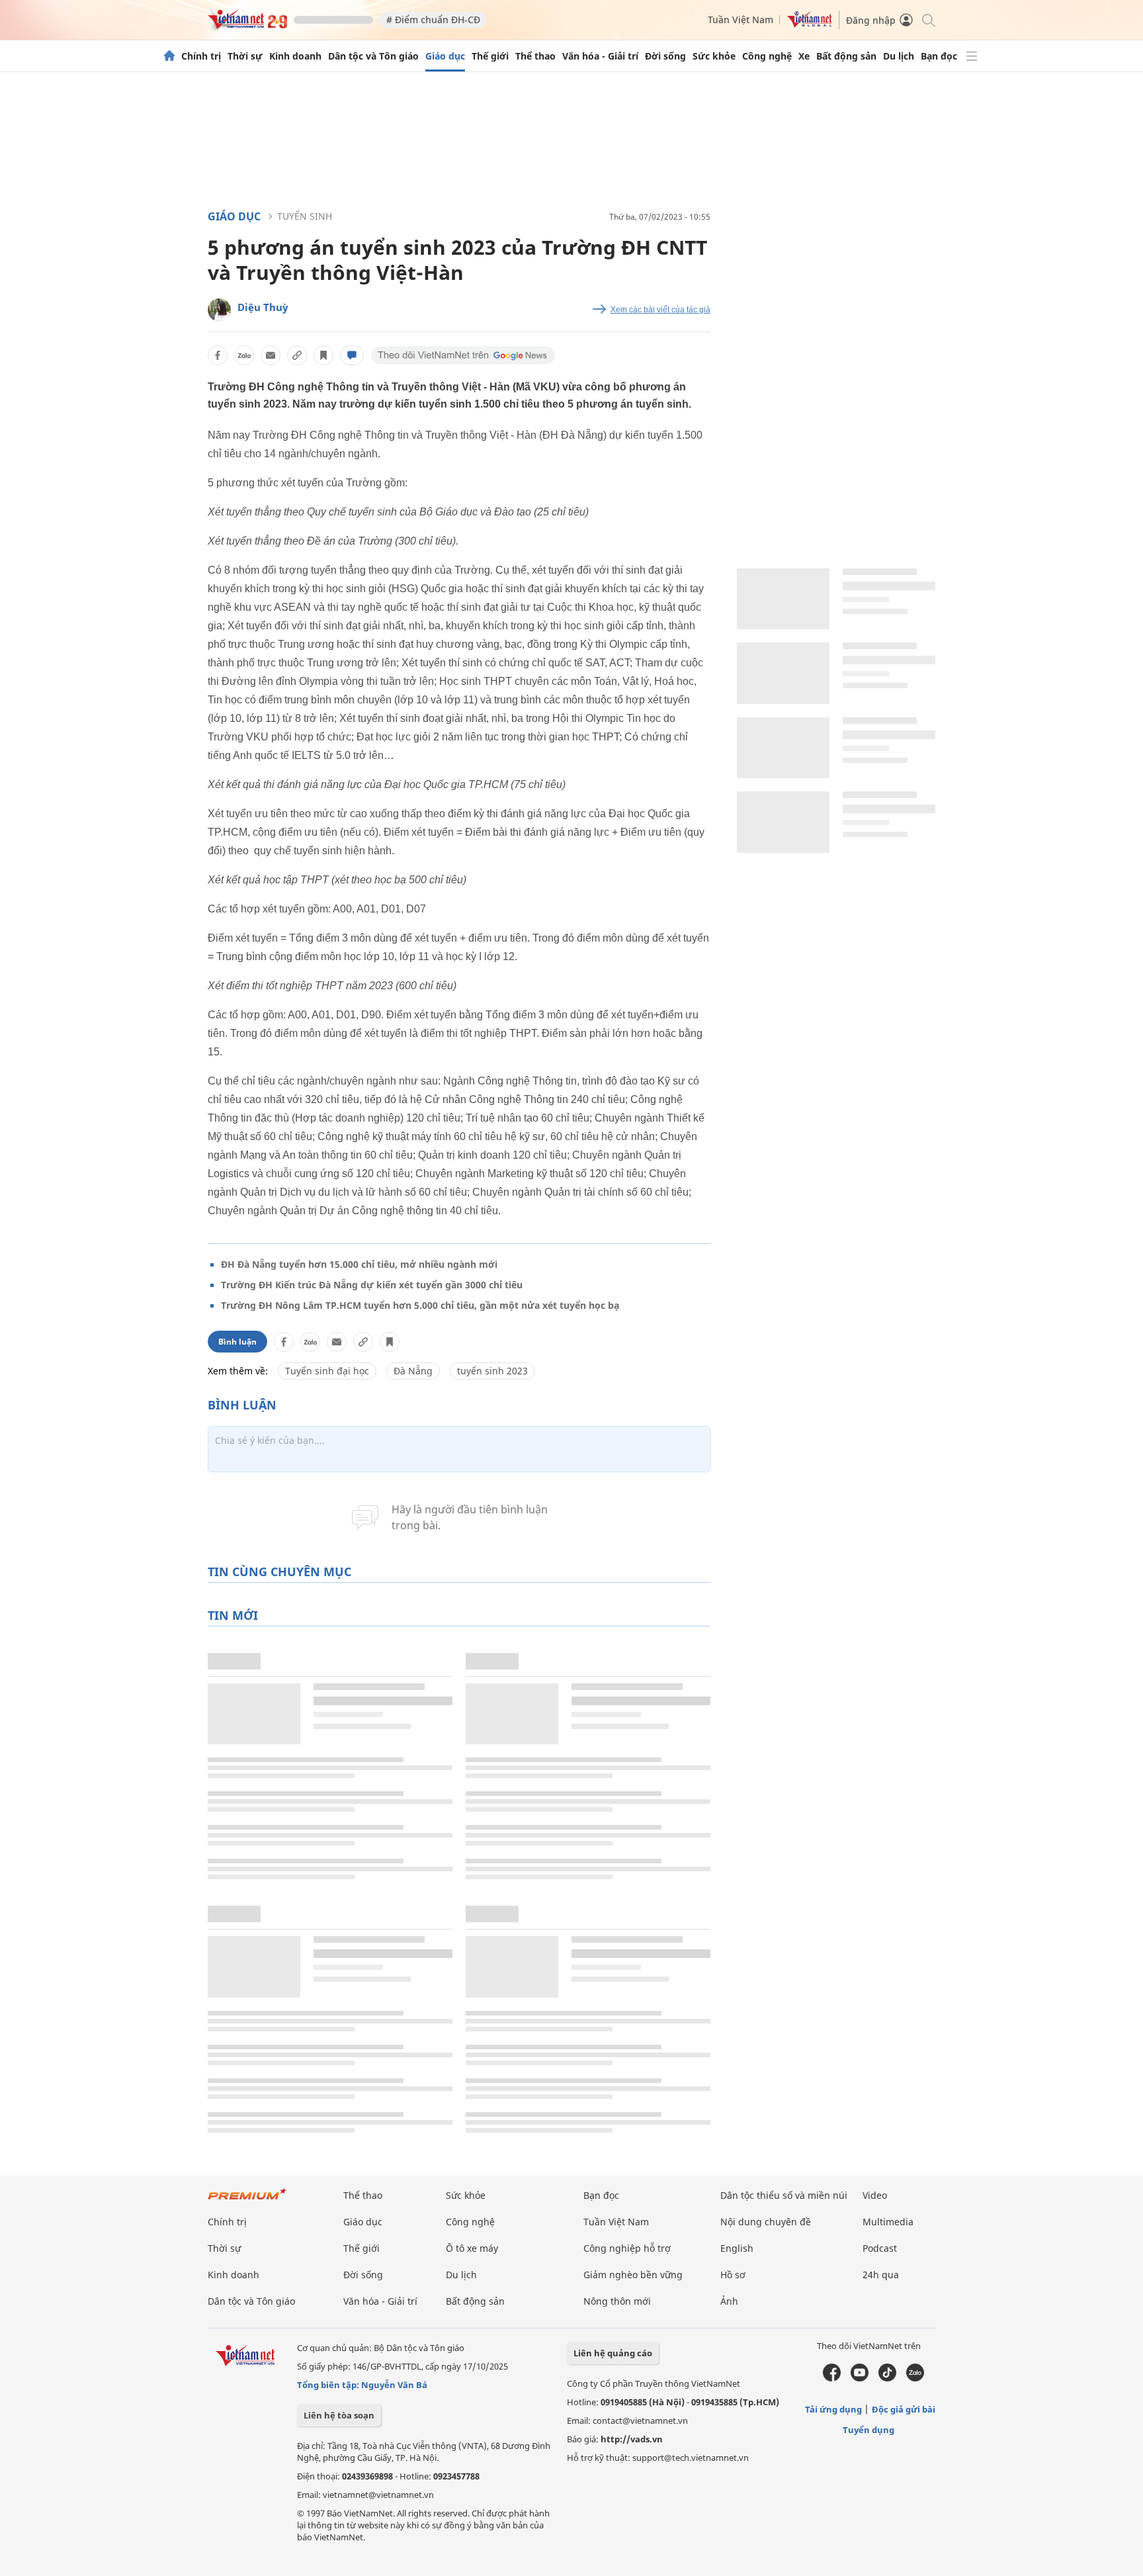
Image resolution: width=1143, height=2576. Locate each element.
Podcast (880, 2248)
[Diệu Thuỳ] (219, 310)
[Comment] (352, 355)
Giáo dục (445, 56)
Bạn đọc (939, 56)
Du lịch (899, 56)
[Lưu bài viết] (323, 355)
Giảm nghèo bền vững (633, 2275)
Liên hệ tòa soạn (339, 2415)
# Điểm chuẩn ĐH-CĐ (433, 20)
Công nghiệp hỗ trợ (627, 2248)
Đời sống (665, 56)
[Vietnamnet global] (810, 24)
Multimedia (888, 2222)
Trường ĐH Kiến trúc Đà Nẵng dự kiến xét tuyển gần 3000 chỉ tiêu (372, 1285)
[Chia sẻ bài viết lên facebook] (218, 355)
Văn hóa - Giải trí (600, 56)
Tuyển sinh (305, 216)
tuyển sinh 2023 (492, 1371)
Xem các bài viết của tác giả (660, 310)
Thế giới (490, 56)
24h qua (881, 2275)
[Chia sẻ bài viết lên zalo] (244, 355)
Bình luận (237, 1342)
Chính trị (201, 56)
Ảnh (729, 2301)
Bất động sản (846, 56)
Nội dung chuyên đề (766, 2222)
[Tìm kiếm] (928, 20)
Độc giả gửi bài (904, 2409)
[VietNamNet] (169, 56)
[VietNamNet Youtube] (860, 2378)
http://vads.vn (632, 2439)
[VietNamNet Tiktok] (887, 2378)
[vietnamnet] (247, 25)
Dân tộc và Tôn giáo (373, 56)
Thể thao (535, 56)
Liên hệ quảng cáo (613, 2353)
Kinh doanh (295, 56)
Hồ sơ (733, 2275)
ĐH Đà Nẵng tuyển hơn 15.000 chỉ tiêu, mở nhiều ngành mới (359, 1264)
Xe (804, 56)
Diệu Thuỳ (263, 307)
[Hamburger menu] (972, 56)
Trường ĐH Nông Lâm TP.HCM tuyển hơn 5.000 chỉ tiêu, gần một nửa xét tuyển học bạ (420, 1305)
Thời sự (245, 56)
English (737, 2248)
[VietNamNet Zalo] (915, 2378)
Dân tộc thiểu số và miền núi (784, 2195)
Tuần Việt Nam (741, 20)
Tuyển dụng (868, 2430)
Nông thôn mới (617, 2301)
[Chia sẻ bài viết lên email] (271, 355)
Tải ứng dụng (833, 2409)
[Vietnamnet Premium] (247, 2200)
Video (875, 2195)
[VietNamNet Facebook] (832, 2378)
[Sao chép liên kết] (297, 355)
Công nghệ (767, 56)
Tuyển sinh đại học (327, 1371)
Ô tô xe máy (472, 2248)
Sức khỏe (714, 56)
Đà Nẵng (413, 1371)
